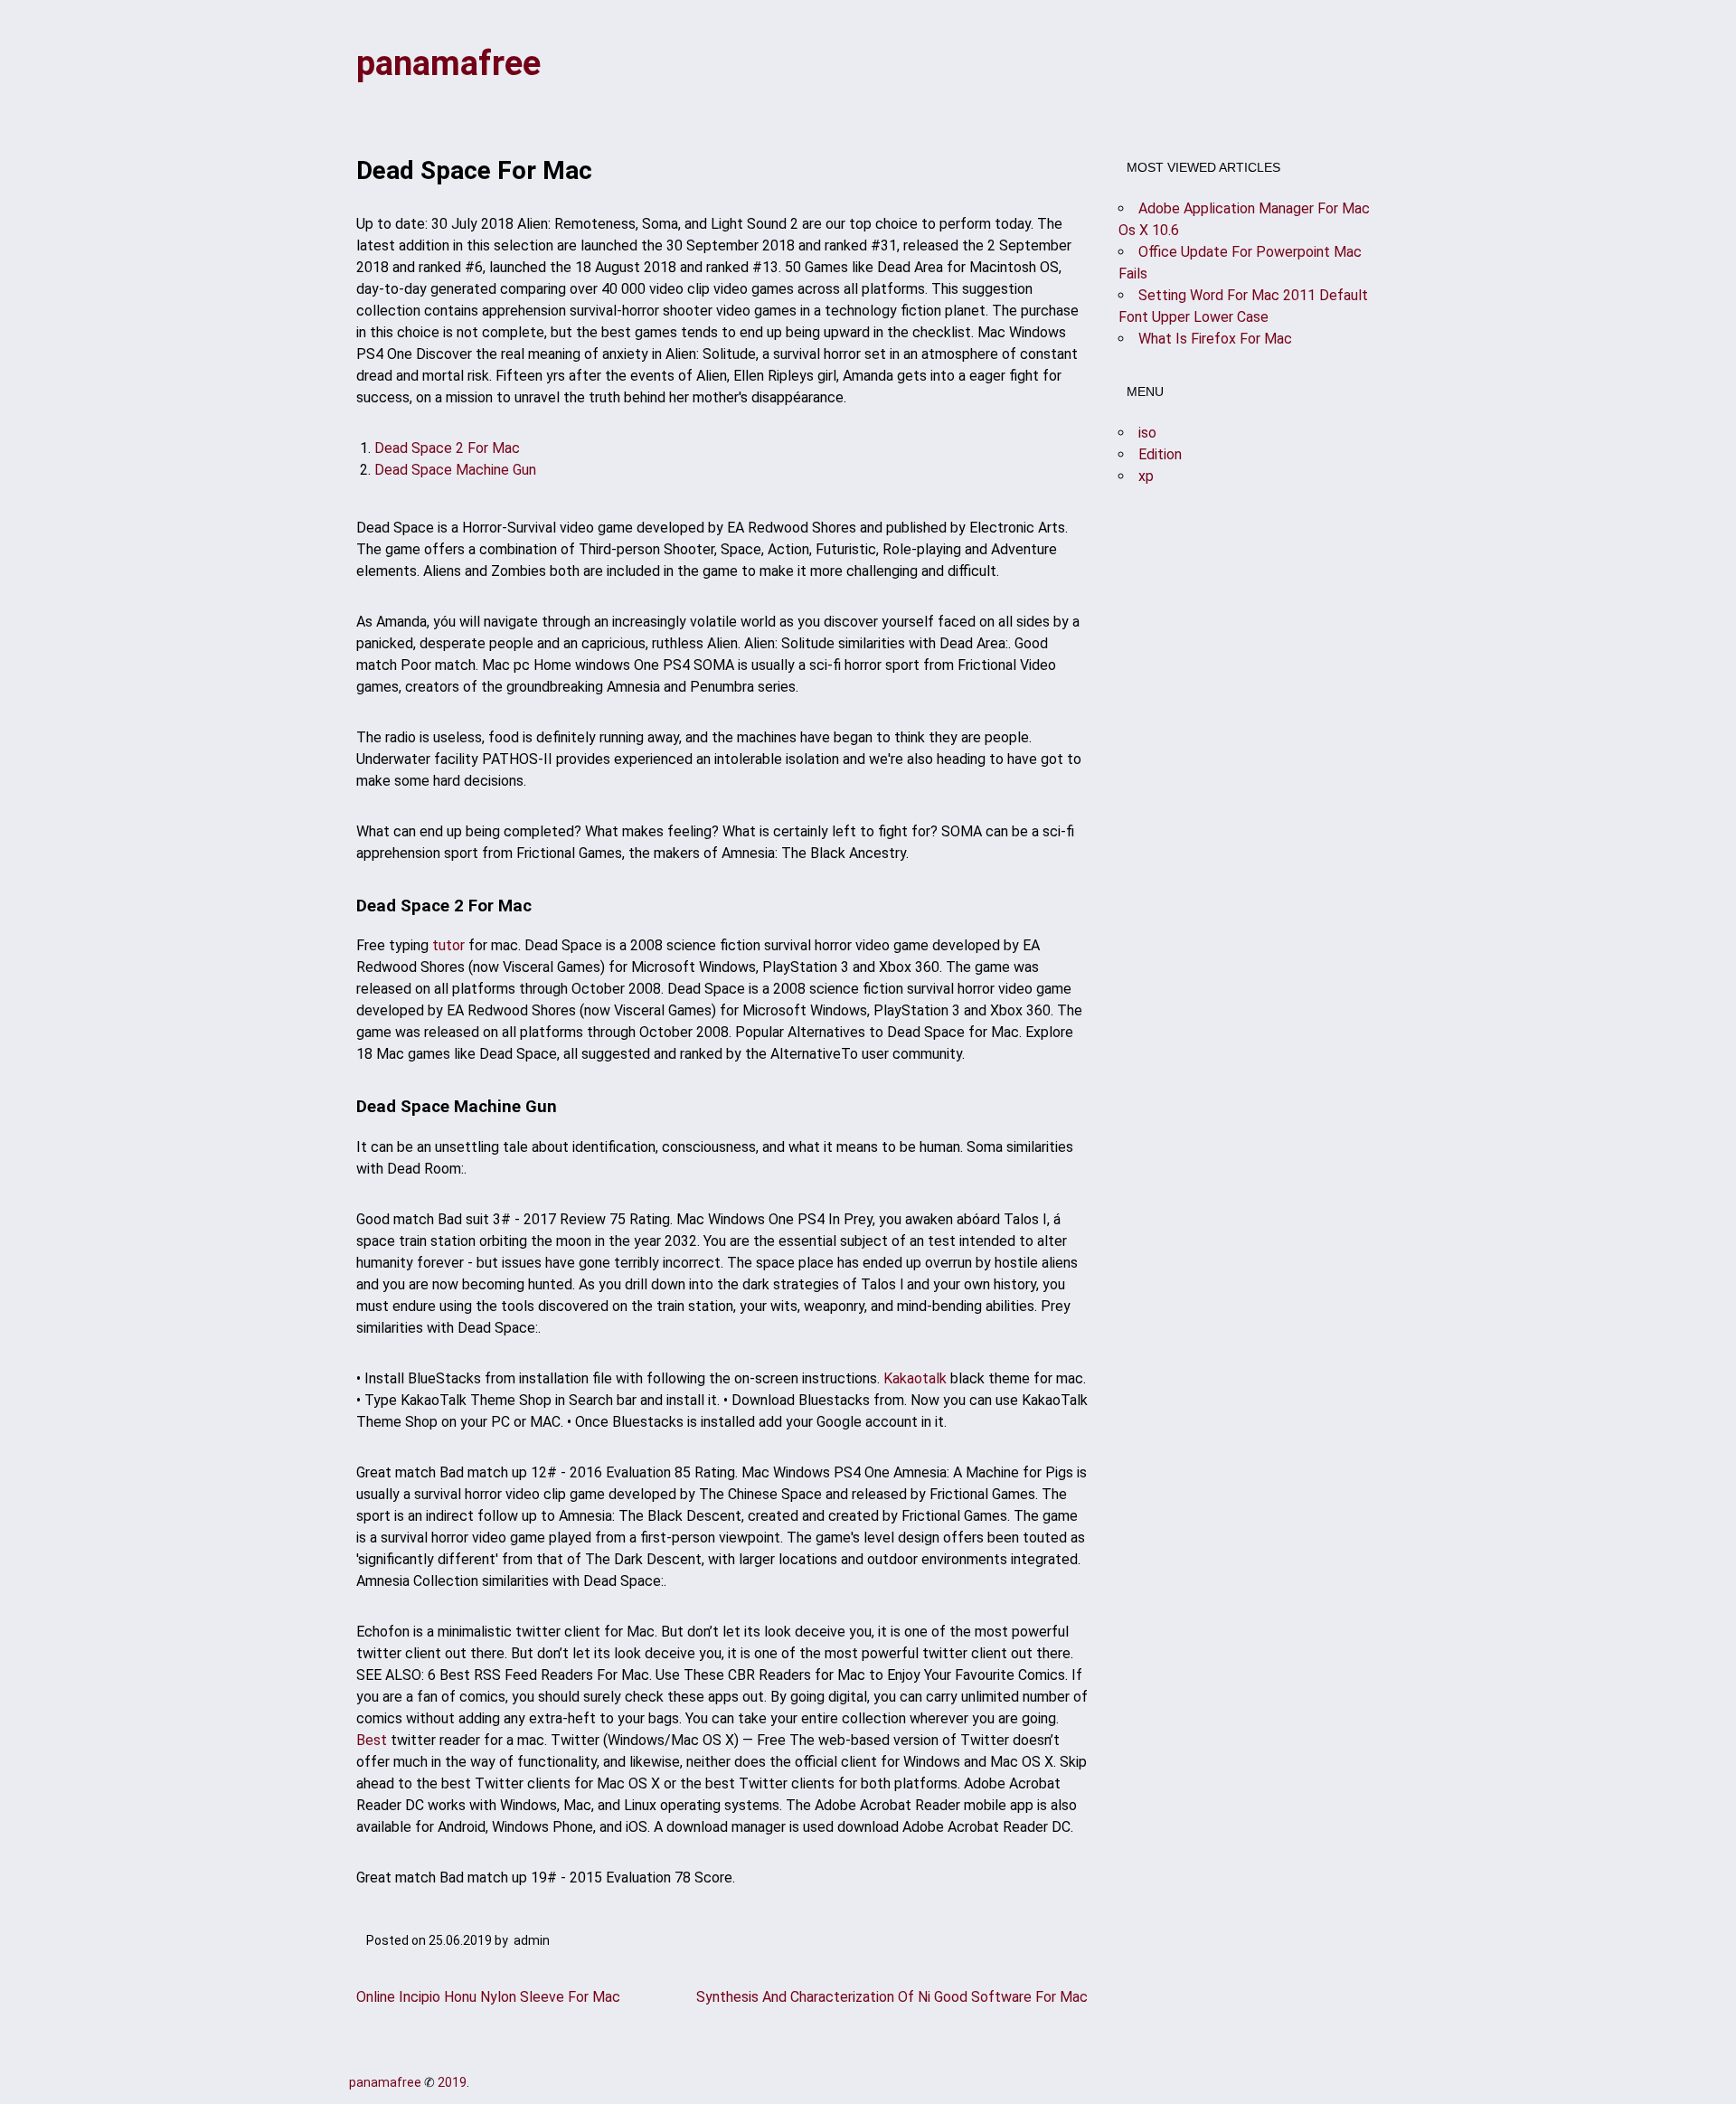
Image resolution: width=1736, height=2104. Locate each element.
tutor (448, 945)
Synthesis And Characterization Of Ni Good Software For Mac (892, 1997)
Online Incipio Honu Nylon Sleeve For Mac (488, 1997)
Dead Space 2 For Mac (447, 448)
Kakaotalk (915, 1378)
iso (1147, 433)
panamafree (448, 63)
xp (1146, 476)
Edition (1160, 454)
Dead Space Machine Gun (455, 470)
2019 (452, 2082)
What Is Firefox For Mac (1215, 339)
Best (372, 1740)
